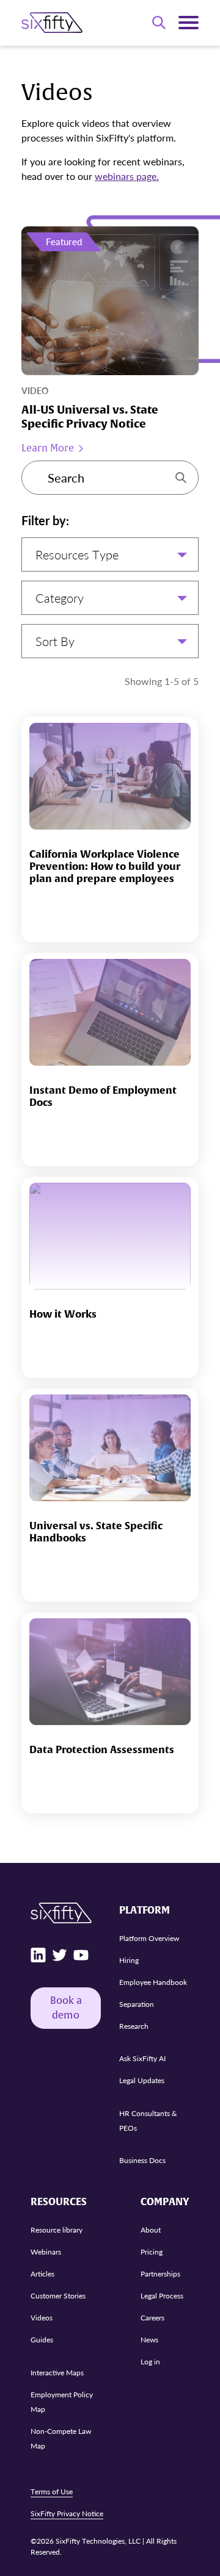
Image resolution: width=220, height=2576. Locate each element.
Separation (137, 2004)
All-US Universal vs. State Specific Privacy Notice (90, 417)
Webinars (46, 2252)
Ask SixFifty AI (142, 2058)
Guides (42, 2340)
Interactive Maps (57, 2373)
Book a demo (66, 2008)
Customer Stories (58, 2296)
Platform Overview (149, 1938)
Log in (150, 2362)
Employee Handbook (153, 1982)
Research (134, 2026)
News (149, 2340)
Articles (42, 2274)
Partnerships (160, 2274)
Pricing (152, 2252)
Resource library (57, 2230)
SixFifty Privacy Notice (67, 2513)
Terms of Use (52, 2492)
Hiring (129, 1960)
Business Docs (142, 2160)
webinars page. (127, 176)
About (151, 2230)
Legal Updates (142, 2080)
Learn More (48, 448)
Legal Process (162, 2296)
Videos (42, 2318)
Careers (152, 2318)
